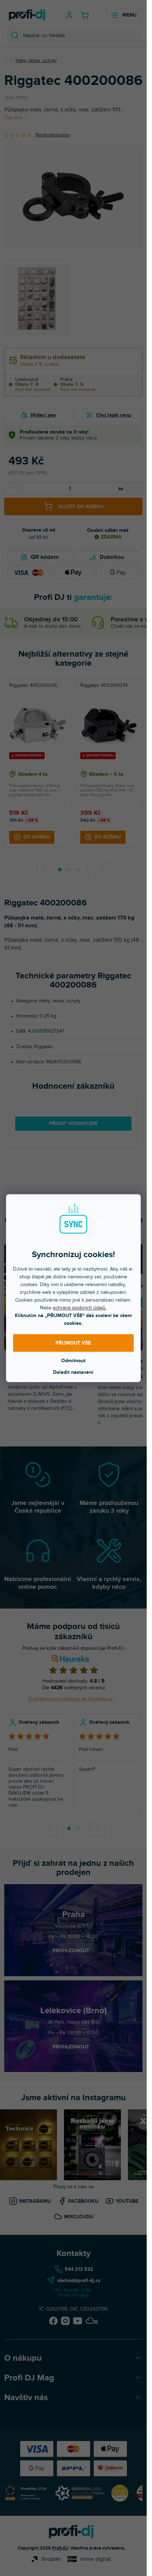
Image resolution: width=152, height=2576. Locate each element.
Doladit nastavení (73, 1372)
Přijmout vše (73, 1343)
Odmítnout (73, 1360)
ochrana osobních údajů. (80, 1307)
